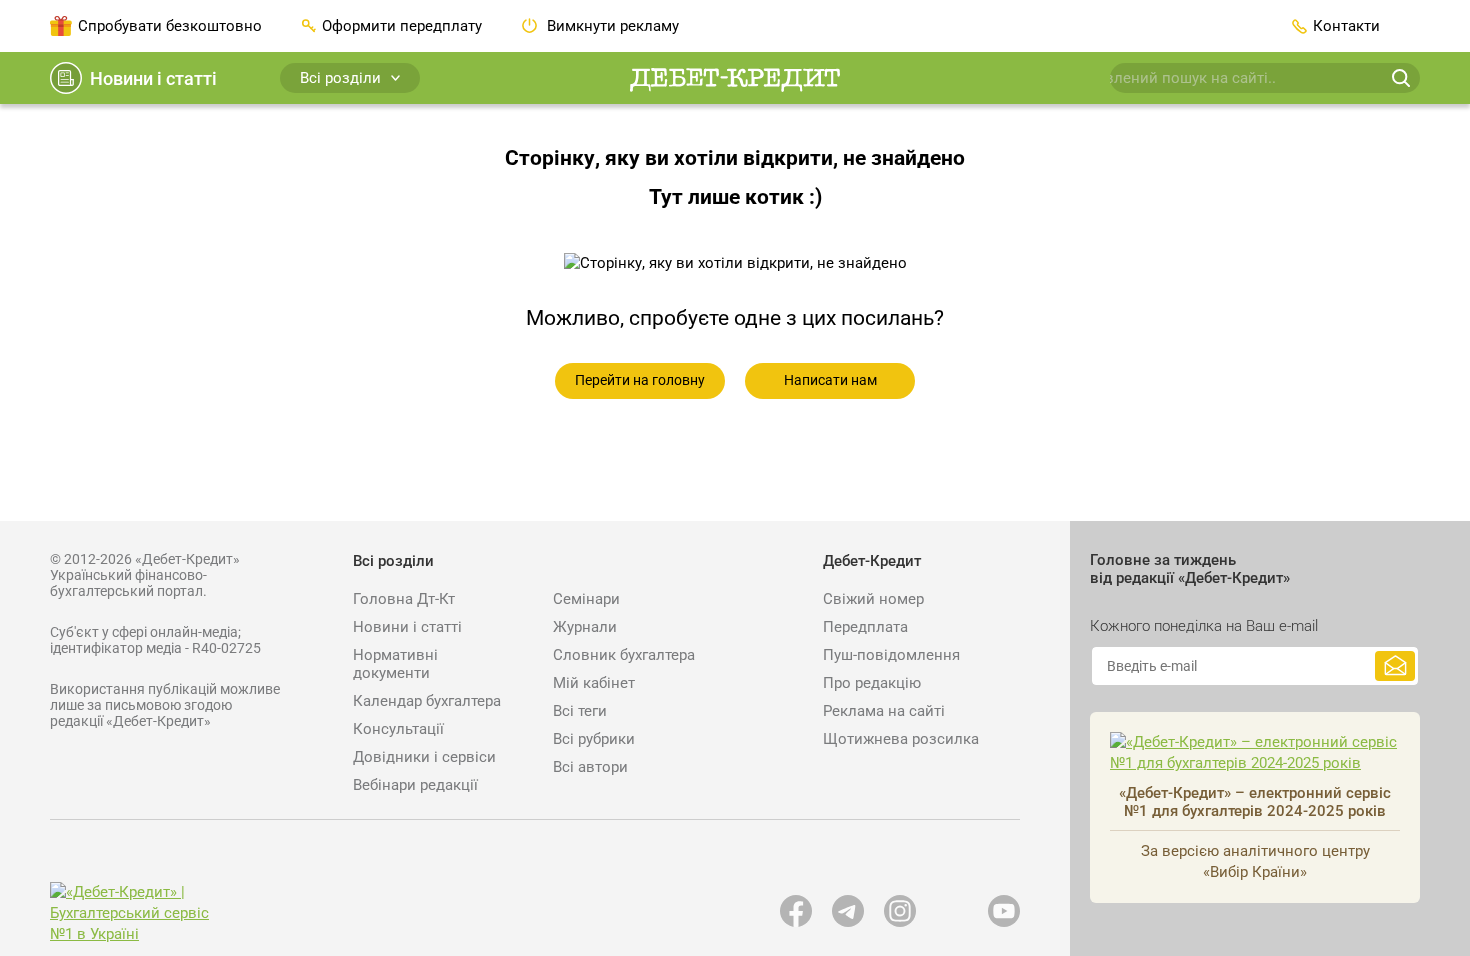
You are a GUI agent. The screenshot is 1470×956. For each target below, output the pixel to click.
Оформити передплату (402, 26)
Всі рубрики (594, 739)
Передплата (865, 627)
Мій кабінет (594, 683)
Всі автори (590, 767)
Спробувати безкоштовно (170, 26)
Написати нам (830, 380)
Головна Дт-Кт (404, 599)
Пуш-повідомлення (891, 655)
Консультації (398, 729)
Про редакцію (872, 683)
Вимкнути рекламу (611, 26)
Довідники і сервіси (424, 757)
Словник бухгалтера (624, 655)
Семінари (586, 599)
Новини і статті (153, 78)
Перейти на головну (640, 380)
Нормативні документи (395, 664)
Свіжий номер (873, 599)
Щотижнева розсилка (901, 739)
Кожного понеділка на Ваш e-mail (1204, 626)
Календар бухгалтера (427, 701)
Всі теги (580, 711)
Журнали (585, 627)
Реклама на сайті (884, 711)
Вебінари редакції (415, 785)
